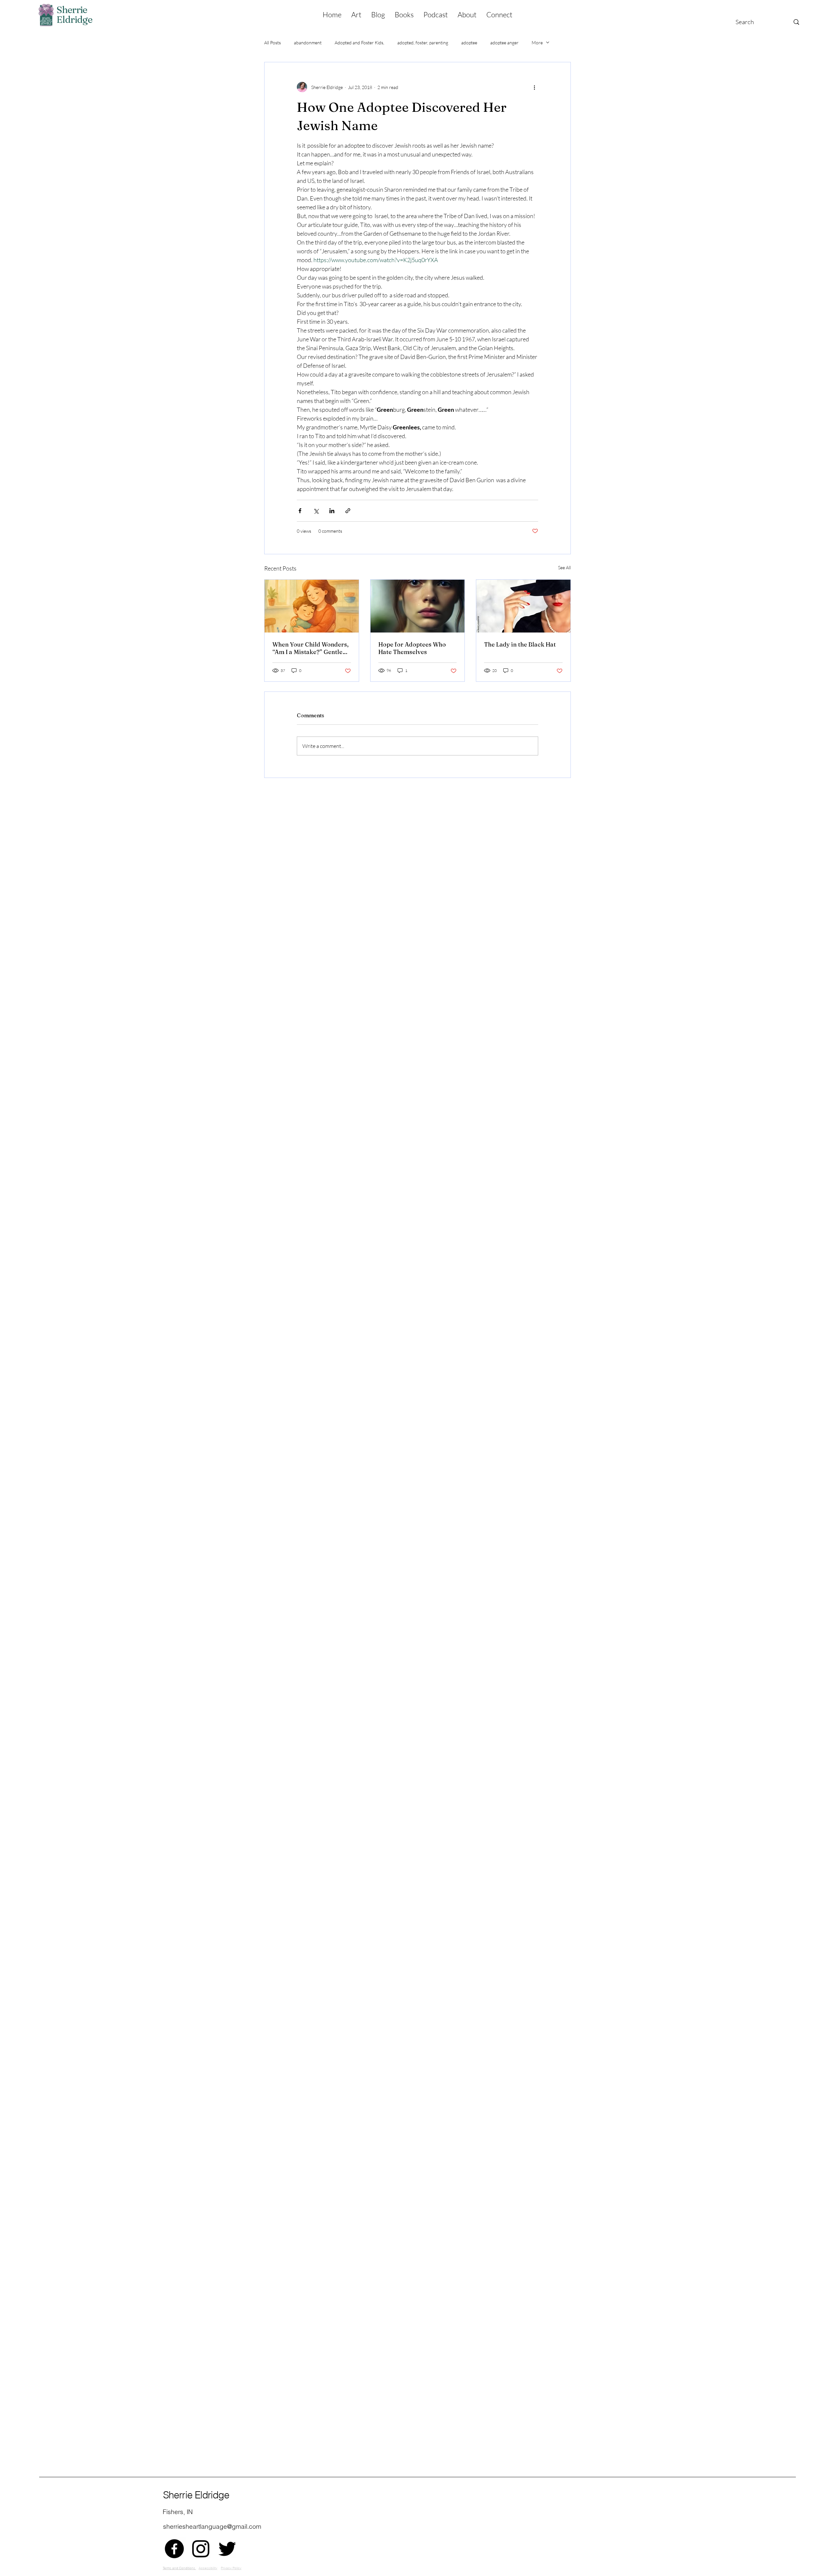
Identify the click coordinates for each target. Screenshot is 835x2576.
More (537, 43)
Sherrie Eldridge (196, 2495)
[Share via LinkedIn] (332, 511)
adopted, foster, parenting (423, 43)
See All (564, 567)
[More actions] (534, 87)
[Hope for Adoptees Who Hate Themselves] (418, 606)
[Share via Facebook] (300, 511)
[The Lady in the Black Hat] (523, 606)
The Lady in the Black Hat (520, 644)
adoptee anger (504, 43)
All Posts (273, 43)
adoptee (469, 43)
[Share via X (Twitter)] (316, 511)
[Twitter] (227, 2549)
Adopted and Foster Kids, (359, 43)
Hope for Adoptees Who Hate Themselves (412, 648)
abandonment (308, 43)
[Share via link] (348, 511)
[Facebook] (174, 2549)
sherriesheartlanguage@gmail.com (212, 2526)
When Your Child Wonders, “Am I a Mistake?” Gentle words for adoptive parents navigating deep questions (311, 648)
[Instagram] (201, 2549)
